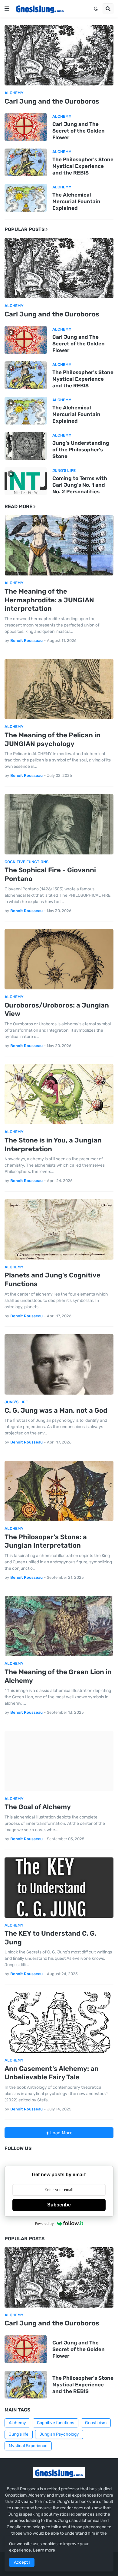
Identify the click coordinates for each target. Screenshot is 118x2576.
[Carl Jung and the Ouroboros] (59, 55)
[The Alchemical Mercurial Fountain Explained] (26, 198)
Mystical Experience (28, 2446)
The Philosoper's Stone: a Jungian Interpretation (46, 1541)
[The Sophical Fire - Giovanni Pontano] (59, 824)
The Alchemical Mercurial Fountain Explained (76, 201)
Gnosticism (96, 2423)
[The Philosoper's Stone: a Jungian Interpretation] (59, 1491)
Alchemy (17, 2423)
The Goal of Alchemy (38, 1807)
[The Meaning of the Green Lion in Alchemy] (59, 1626)
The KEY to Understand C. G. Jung (51, 1938)
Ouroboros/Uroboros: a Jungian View (57, 1010)
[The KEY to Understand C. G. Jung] (59, 1888)
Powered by (44, 2224)
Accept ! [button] (22, 2562)
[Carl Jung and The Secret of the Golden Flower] (26, 127)
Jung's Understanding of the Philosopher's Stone (81, 450)
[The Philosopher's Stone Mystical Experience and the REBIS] (26, 162)
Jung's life (19, 2434)
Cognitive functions (56, 2423)
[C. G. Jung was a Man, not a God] (59, 1364)
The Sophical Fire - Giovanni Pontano (50, 874)
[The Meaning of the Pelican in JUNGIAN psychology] (59, 689)
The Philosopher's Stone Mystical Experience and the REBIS (83, 166)
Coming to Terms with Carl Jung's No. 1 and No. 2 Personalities (80, 485)
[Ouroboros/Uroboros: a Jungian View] (59, 959)
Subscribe (59, 2205)
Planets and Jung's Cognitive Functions (52, 1280)
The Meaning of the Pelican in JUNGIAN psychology (52, 739)
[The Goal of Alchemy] (59, 1761)
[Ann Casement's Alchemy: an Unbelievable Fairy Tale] (59, 2023)
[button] (7, 9)
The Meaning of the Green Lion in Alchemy (58, 1676)
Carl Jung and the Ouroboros (52, 101)
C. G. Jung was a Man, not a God (56, 1410)
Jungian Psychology (59, 2434)
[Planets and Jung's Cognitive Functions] (59, 1229)
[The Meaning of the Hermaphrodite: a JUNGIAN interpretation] (59, 545)
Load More (61, 2133)
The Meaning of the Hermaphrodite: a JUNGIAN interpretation (49, 600)
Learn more (44, 2550)
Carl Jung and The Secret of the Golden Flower (79, 131)
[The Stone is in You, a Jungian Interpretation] (59, 1094)
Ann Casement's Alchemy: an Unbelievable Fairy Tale (52, 2073)
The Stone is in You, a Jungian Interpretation (53, 1145)
